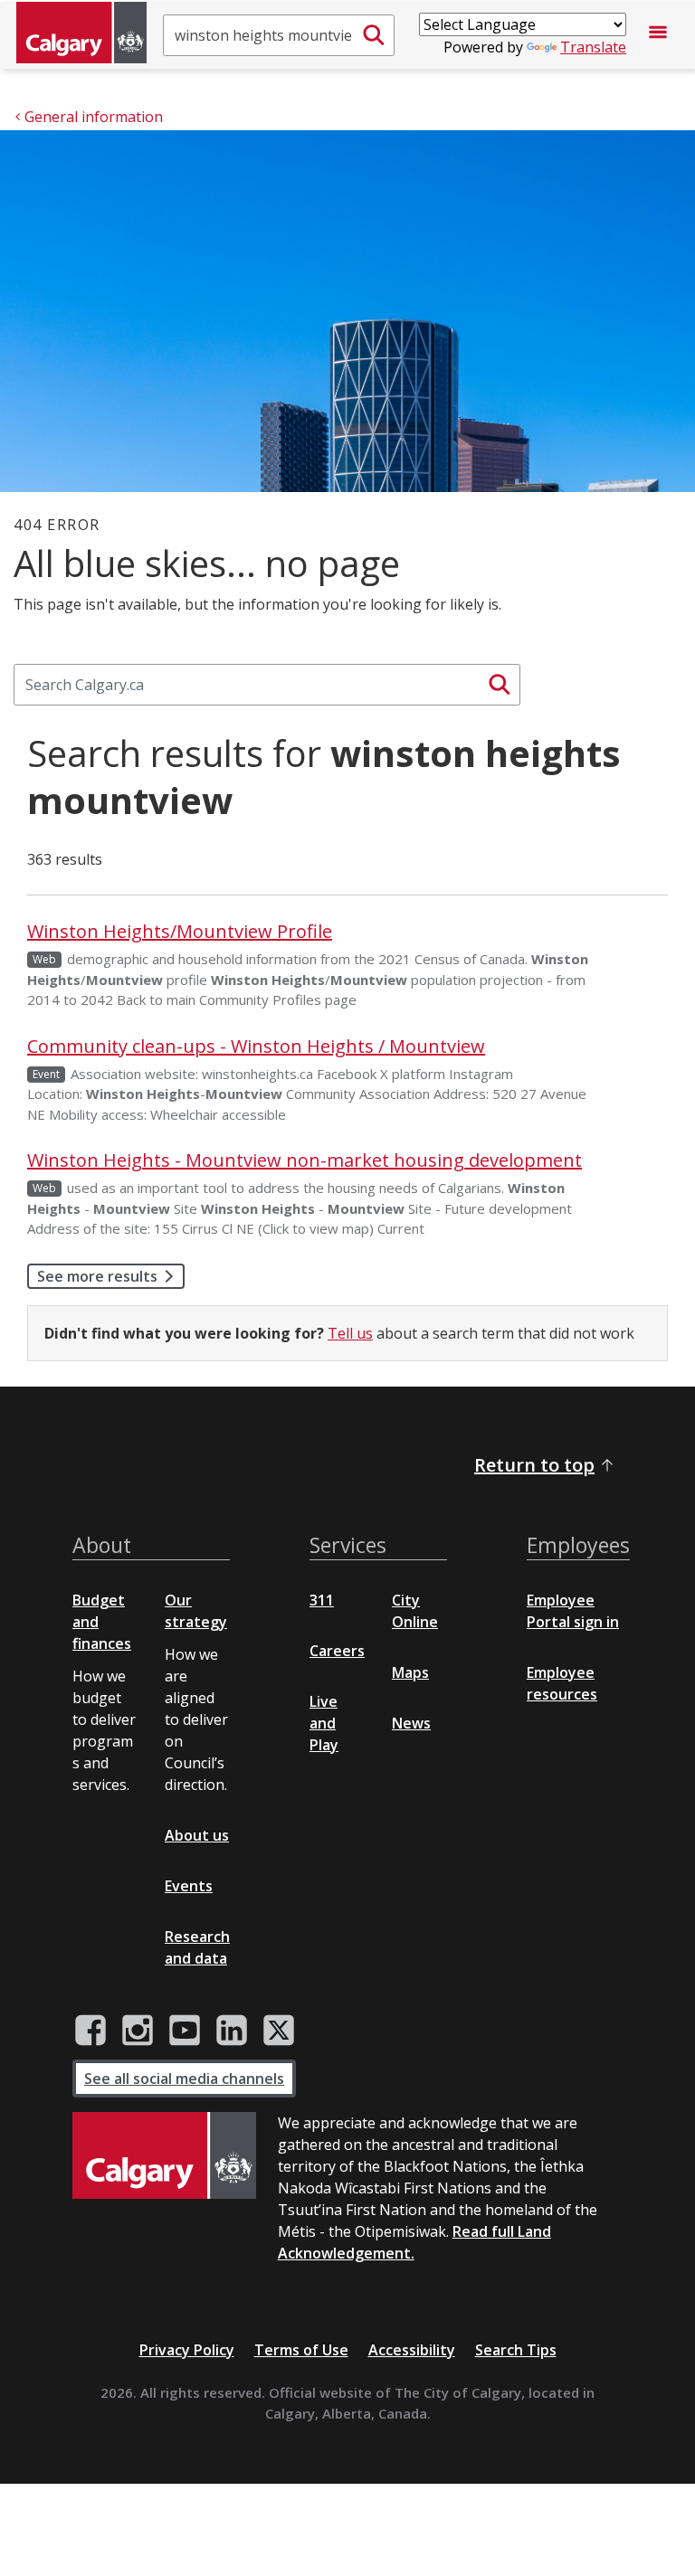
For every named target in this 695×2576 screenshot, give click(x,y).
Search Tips (516, 2350)
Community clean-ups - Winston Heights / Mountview (256, 1046)
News (411, 1723)
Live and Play (324, 1723)
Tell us (350, 1333)
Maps (410, 1672)
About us (197, 1835)
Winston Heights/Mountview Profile (180, 931)
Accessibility (412, 2350)
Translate (593, 47)
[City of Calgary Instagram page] (138, 2031)
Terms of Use (301, 2350)
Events (189, 1886)
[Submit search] (374, 35)
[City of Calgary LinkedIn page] (232, 2031)
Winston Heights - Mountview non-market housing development (305, 1160)
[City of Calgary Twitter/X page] (279, 2031)
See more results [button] (97, 1276)
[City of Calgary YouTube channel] (185, 2031)
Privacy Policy (187, 2350)
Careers (337, 1651)
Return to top (534, 1465)
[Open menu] (658, 35)
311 (322, 1600)
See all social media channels (184, 2079)
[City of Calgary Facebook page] (90, 2031)
